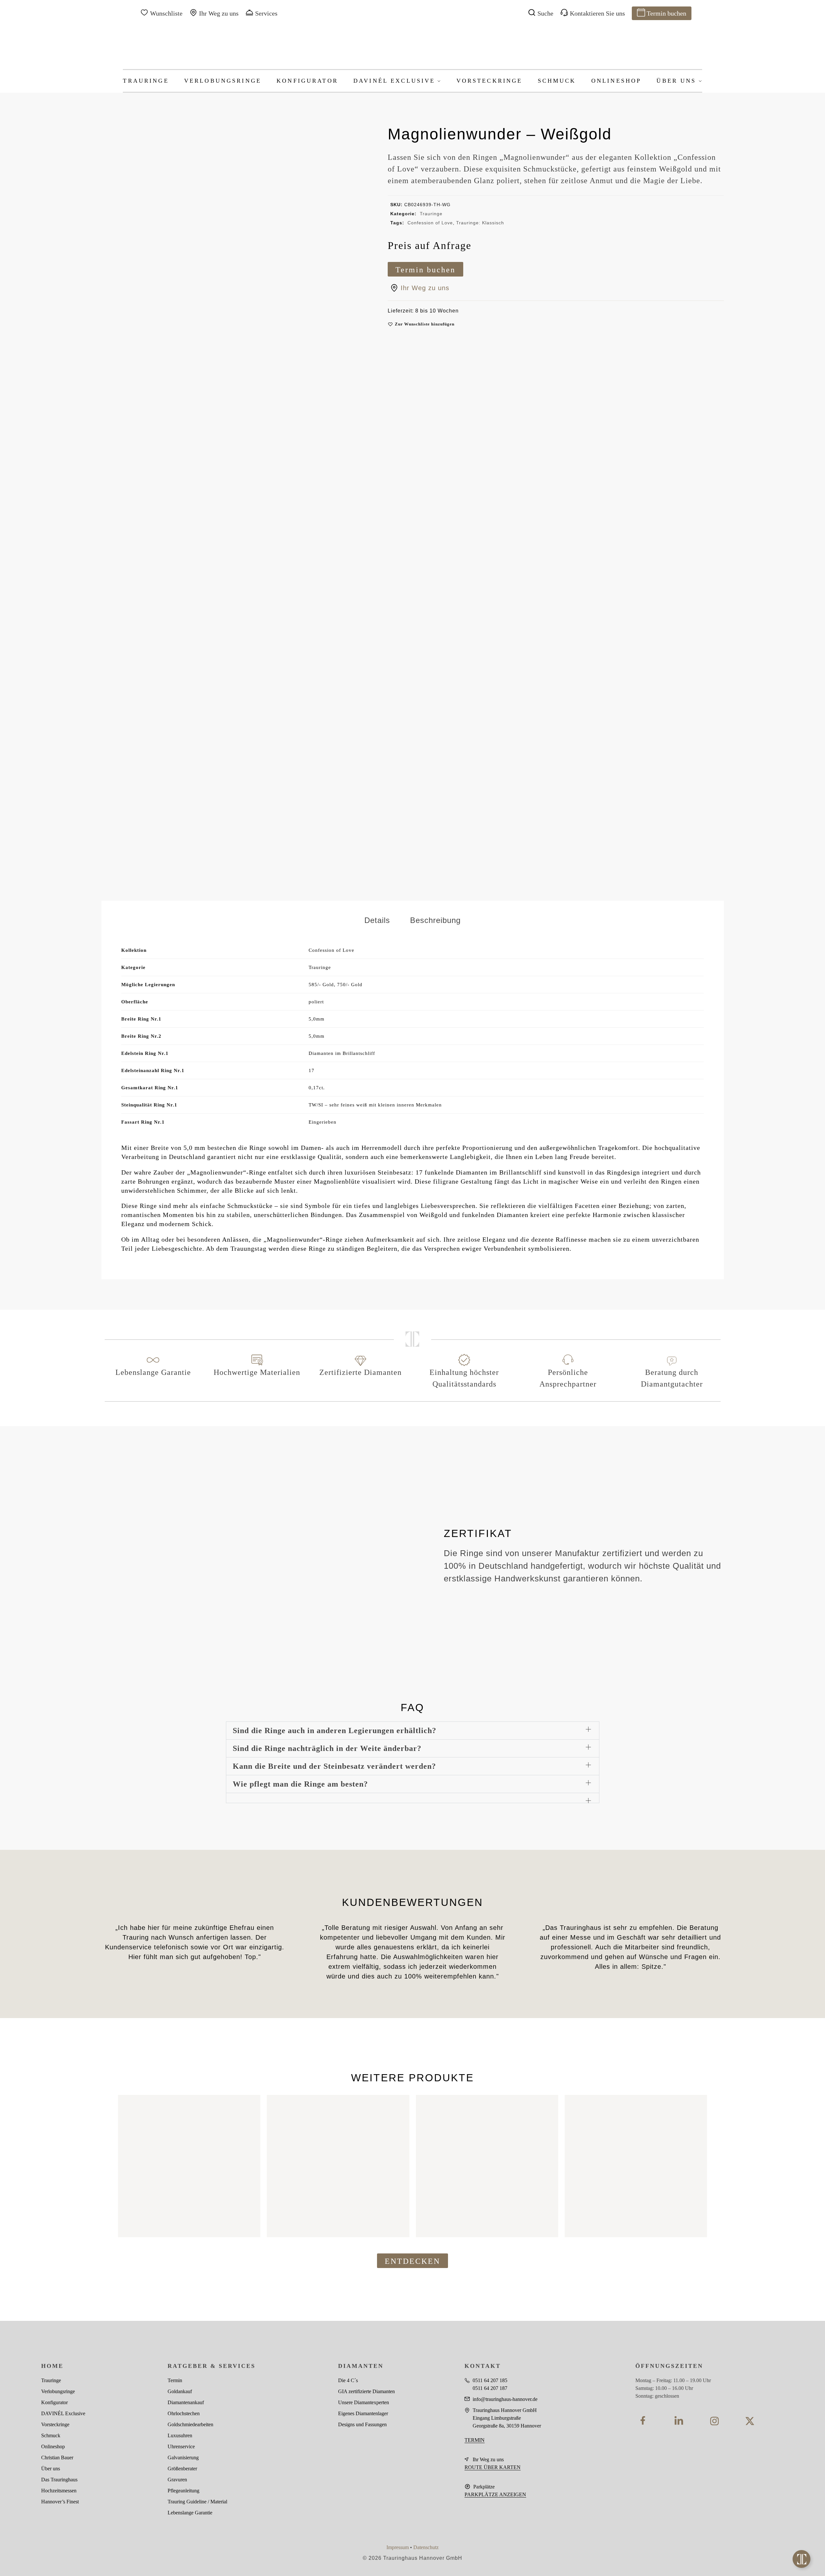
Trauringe (431, 214)
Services (266, 13)
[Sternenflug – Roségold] (338, 2166)
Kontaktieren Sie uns (597, 13)
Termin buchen (666, 13)
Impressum (398, 2547)
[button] (421, 324)
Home (52, 2366)
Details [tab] (377, 920)
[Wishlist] (246, 2105)
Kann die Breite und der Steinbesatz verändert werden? (334, 1766)
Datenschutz (426, 2547)
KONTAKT (483, 2366)
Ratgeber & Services (212, 2366)
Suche (545, 13)
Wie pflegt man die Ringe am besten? (300, 1784)
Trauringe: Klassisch (480, 223)
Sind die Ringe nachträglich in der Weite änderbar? (327, 1748)
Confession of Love (430, 223)
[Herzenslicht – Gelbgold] (189, 2166)
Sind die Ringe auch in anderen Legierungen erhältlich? (335, 1731)
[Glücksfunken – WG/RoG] (636, 2166)
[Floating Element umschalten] (801, 2559)
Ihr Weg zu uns (219, 13)
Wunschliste (166, 13)
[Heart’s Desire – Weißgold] (487, 2166)
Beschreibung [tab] (435, 920)
